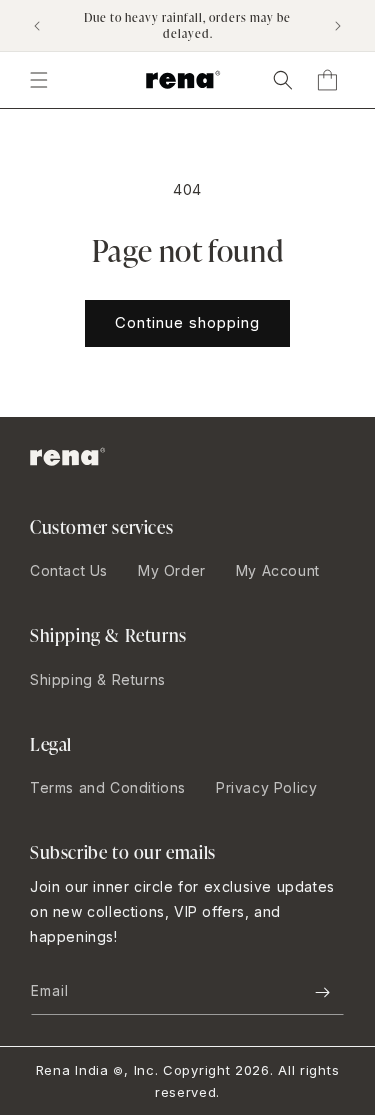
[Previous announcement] (37, 26)
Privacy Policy (266, 787)
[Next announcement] (338, 26)
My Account (278, 570)
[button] (283, 80)
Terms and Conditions (108, 787)
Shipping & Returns (98, 679)
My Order (172, 570)
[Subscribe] (322, 992)
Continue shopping (187, 322)
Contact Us (69, 570)
